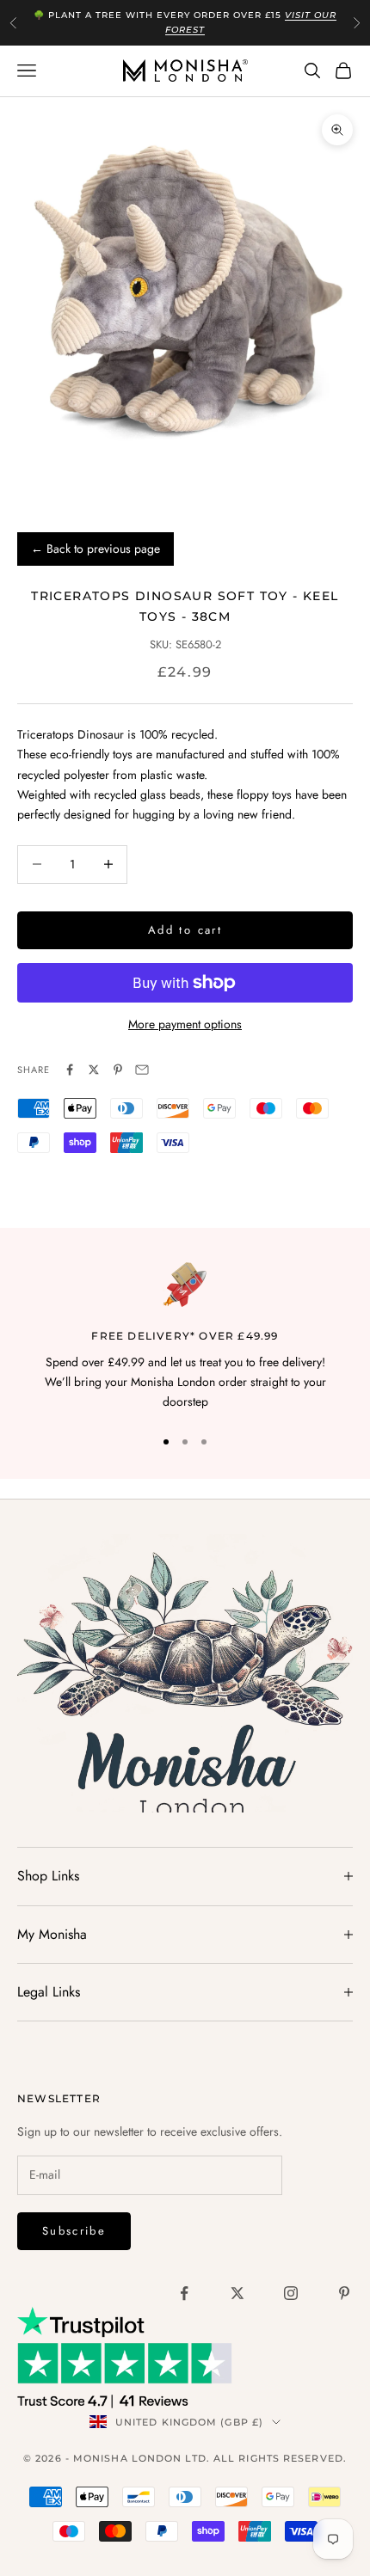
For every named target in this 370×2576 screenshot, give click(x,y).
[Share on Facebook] (70, 1070)
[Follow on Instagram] (291, 2293)
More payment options (185, 1024)
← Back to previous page (96, 549)
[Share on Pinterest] (118, 1070)
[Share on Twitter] (94, 1070)
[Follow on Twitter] (237, 2293)
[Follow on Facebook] (184, 2293)
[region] (185, 1337)
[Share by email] (142, 1070)
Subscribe (74, 2231)
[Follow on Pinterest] (344, 2293)
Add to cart (185, 930)
